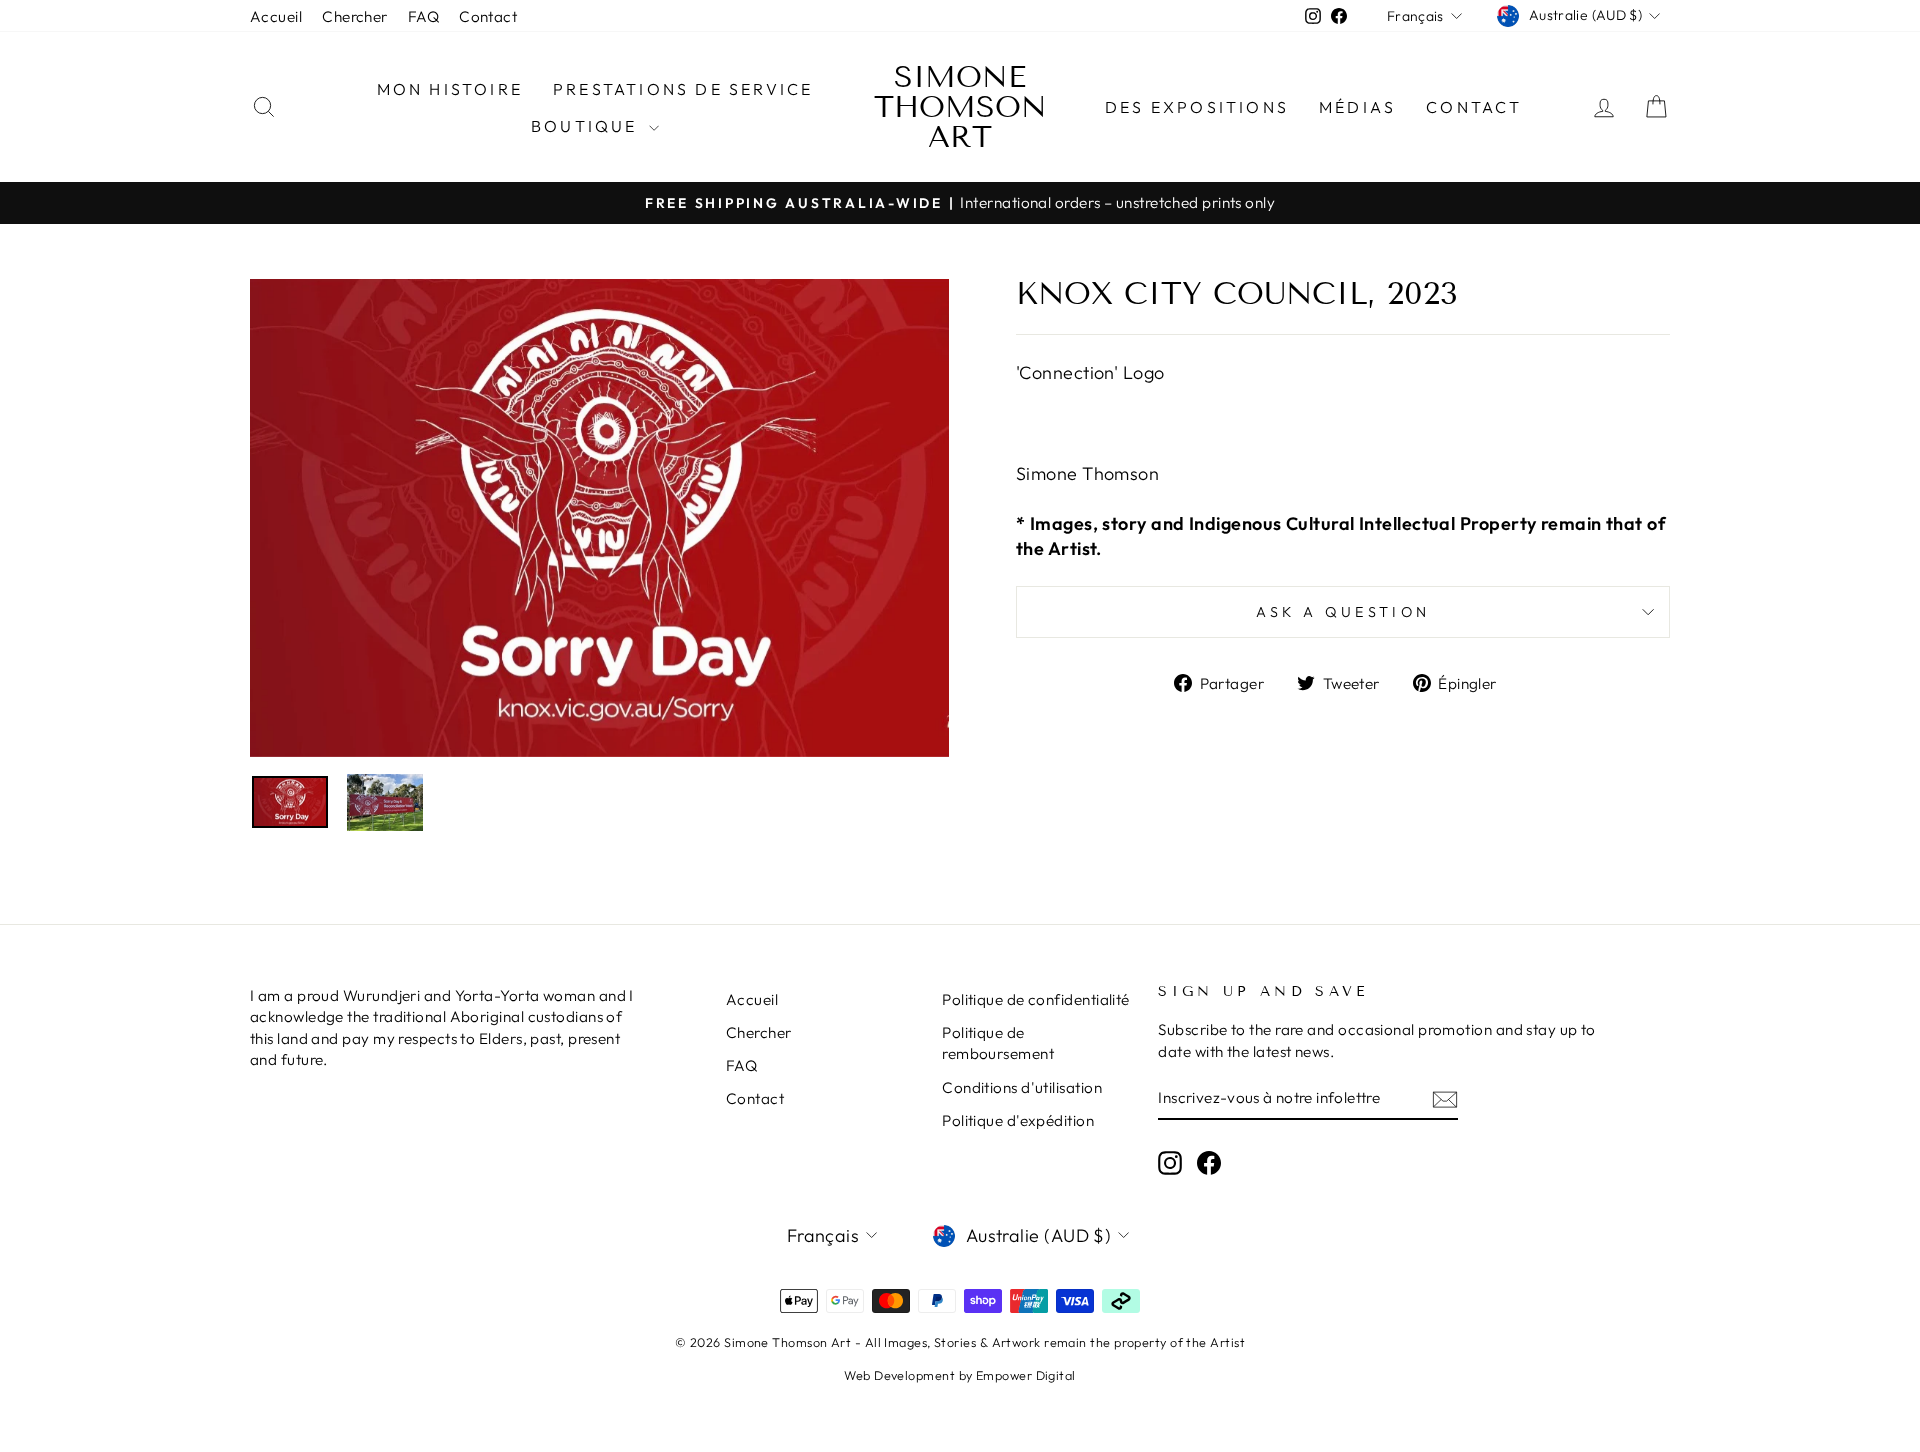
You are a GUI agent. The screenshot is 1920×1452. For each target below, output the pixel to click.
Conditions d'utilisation (1022, 1087)
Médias (1357, 107)
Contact (488, 16)
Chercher (355, 16)
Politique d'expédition (1018, 1120)
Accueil (276, 16)
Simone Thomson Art (960, 107)
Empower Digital (1026, 1375)
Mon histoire (450, 89)
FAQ (423, 16)
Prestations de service (683, 89)
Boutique (587, 126)
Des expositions (1197, 107)
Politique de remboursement (998, 1043)
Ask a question (1343, 612)
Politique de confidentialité (1036, 999)
